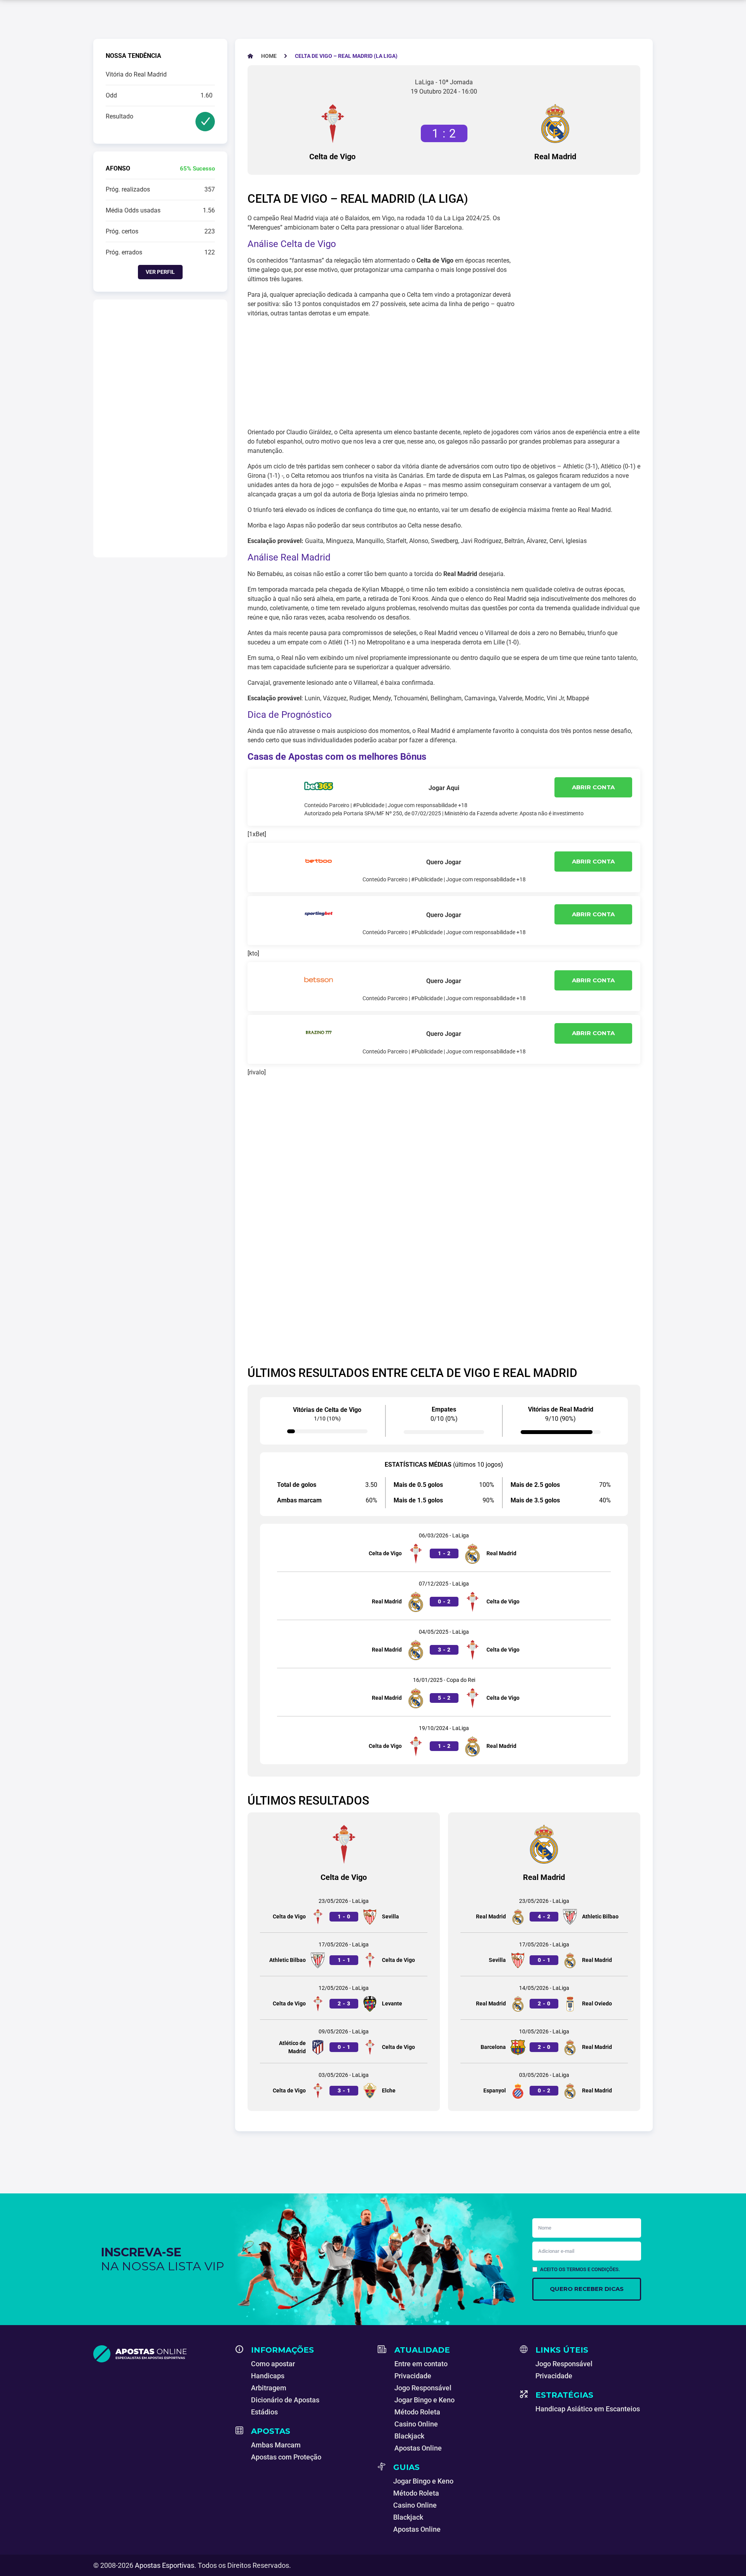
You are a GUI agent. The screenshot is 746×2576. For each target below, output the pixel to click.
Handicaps (268, 2376)
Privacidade (413, 2376)
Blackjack (409, 2436)
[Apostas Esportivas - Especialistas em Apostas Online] (160, 2354)
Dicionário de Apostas (285, 2400)
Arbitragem (269, 2388)
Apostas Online (418, 2448)
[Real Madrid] (555, 124)
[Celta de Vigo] (333, 124)
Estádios (264, 2412)
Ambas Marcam (276, 2445)
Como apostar (273, 2364)
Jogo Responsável (423, 2388)
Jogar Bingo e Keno (424, 2400)
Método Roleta (417, 2412)
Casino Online (416, 2424)
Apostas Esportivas (165, 2565)
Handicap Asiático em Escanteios (588, 2409)
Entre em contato (421, 2364)
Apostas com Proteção (286, 2457)
